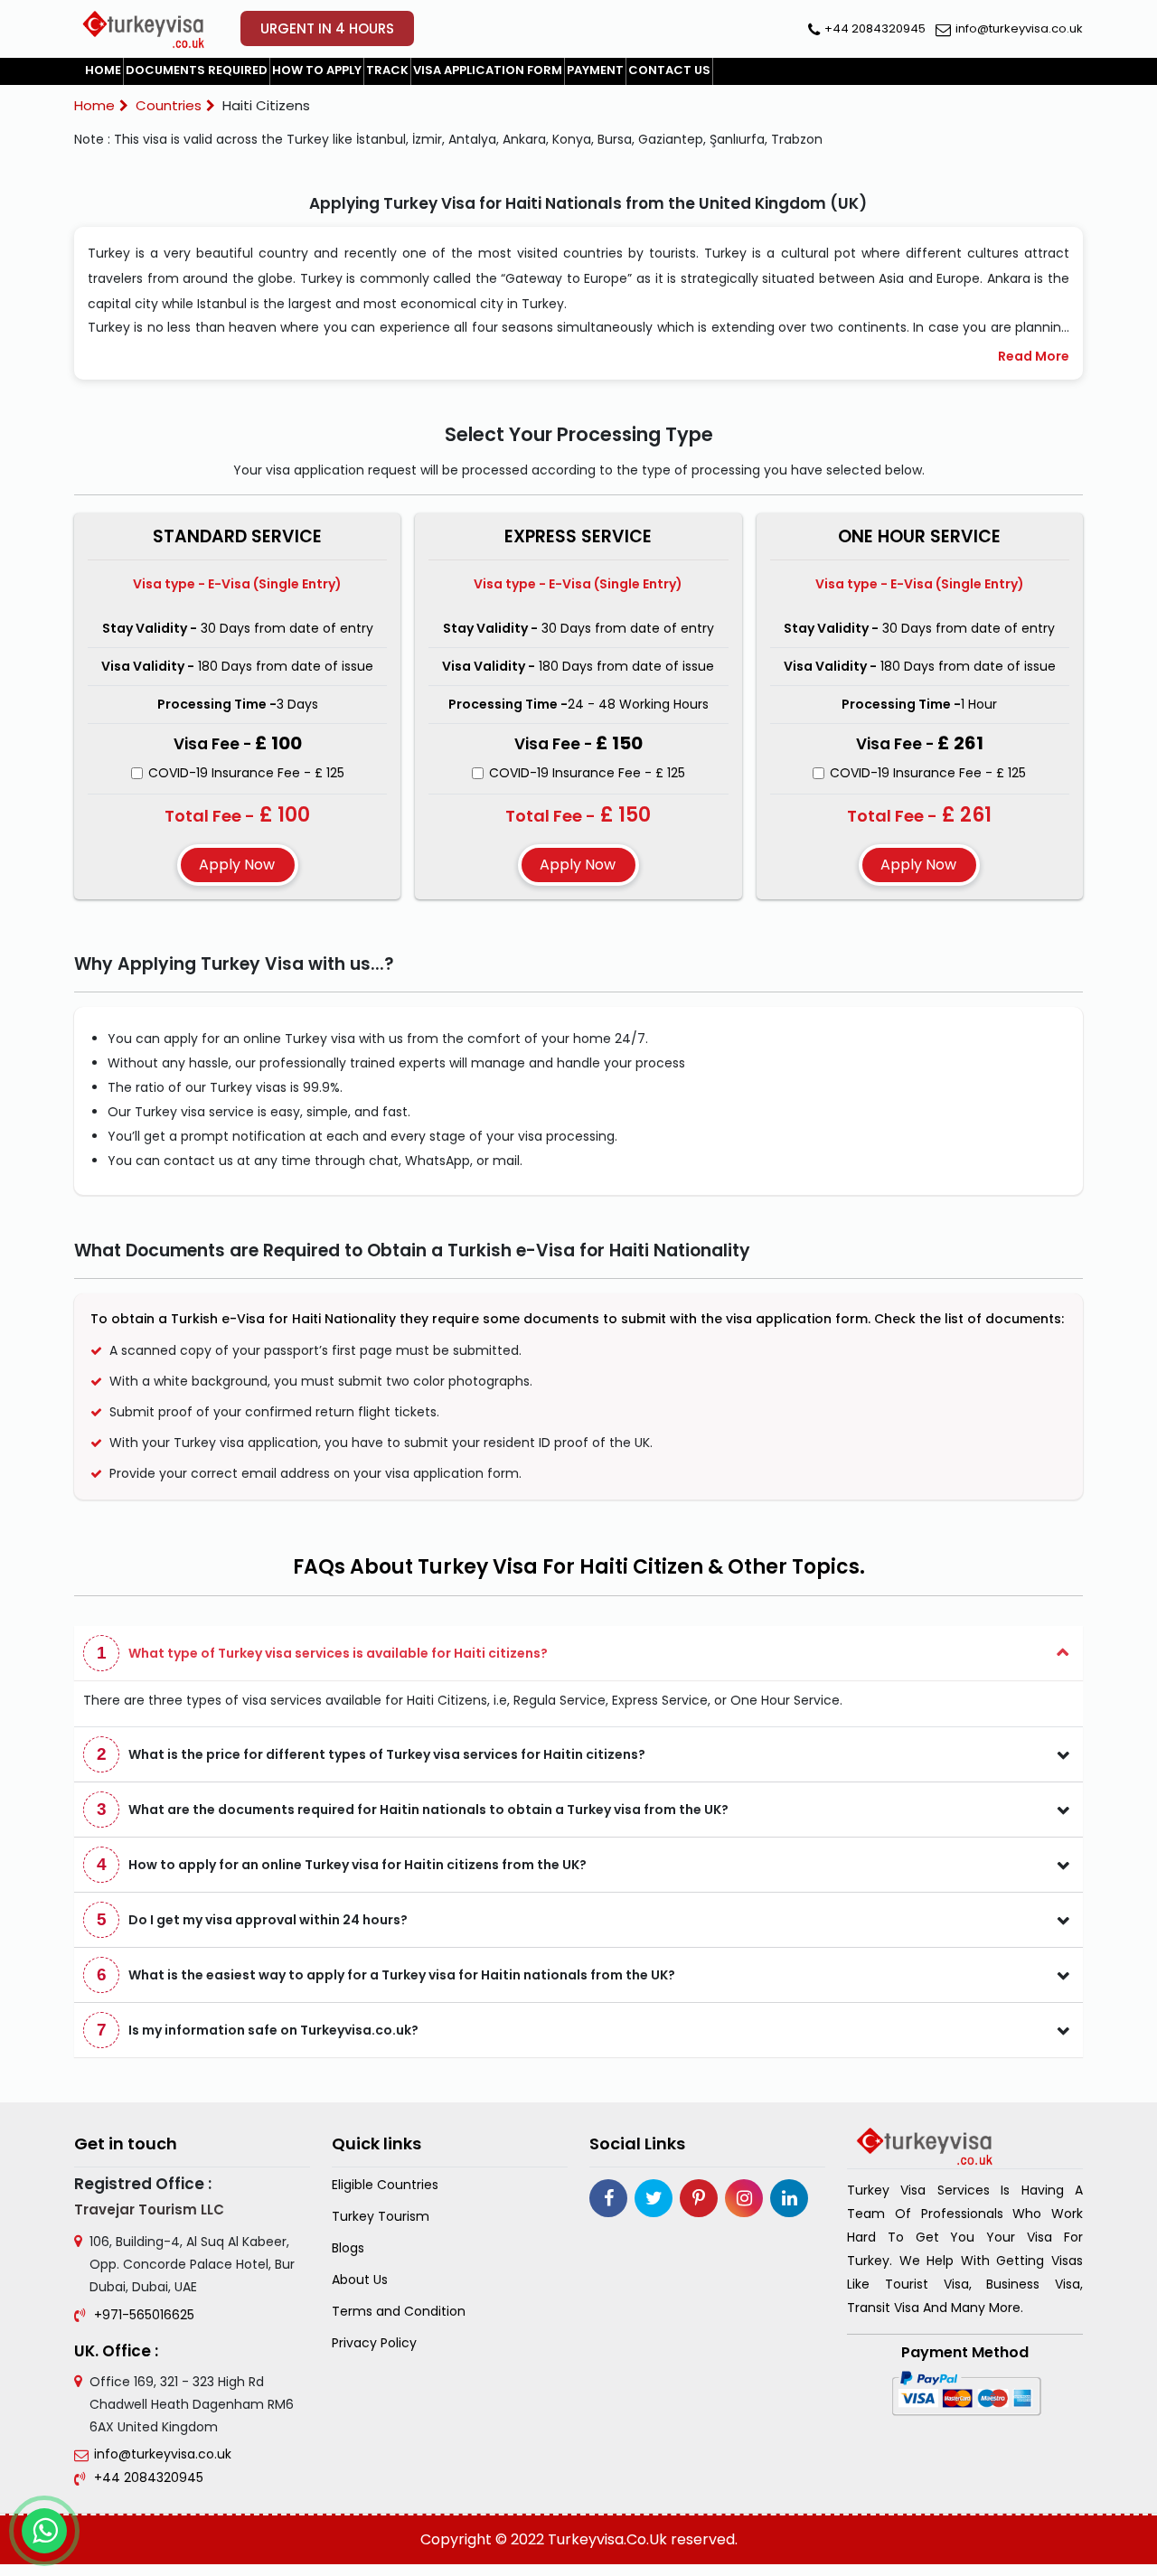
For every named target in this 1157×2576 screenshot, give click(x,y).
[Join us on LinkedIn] (789, 2198)
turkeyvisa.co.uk (607, 2539)
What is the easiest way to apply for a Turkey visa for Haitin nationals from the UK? (386, 1974)
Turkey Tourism (381, 2217)
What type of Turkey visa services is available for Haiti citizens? (323, 1653)
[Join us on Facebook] (608, 2198)
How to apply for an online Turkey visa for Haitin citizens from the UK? (342, 1864)
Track (387, 70)
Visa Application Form (488, 70)
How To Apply (317, 70)
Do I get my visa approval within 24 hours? (253, 1919)
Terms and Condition (399, 2312)
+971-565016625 (144, 2315)
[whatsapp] (44, 2531)
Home (103, 70)
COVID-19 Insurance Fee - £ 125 (246, 773)
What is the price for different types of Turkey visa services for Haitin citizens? (372, 1754)
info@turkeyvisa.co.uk (1019, 28)
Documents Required (197, 70)
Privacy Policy (374, 2343)
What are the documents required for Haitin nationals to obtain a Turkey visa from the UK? (413, 1809)
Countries (169, 105)
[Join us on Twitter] (654, 2198)
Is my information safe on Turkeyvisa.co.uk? (258, 2030)
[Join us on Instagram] (744, 2198)
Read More (1034, 356)
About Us (360, 2280)
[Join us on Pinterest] (699, 2198)
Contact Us (669, 70)
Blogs (348, 2248)
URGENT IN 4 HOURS (327, 28)
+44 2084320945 (875, 28)
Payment (595, 70)
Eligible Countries (385, 2185)
